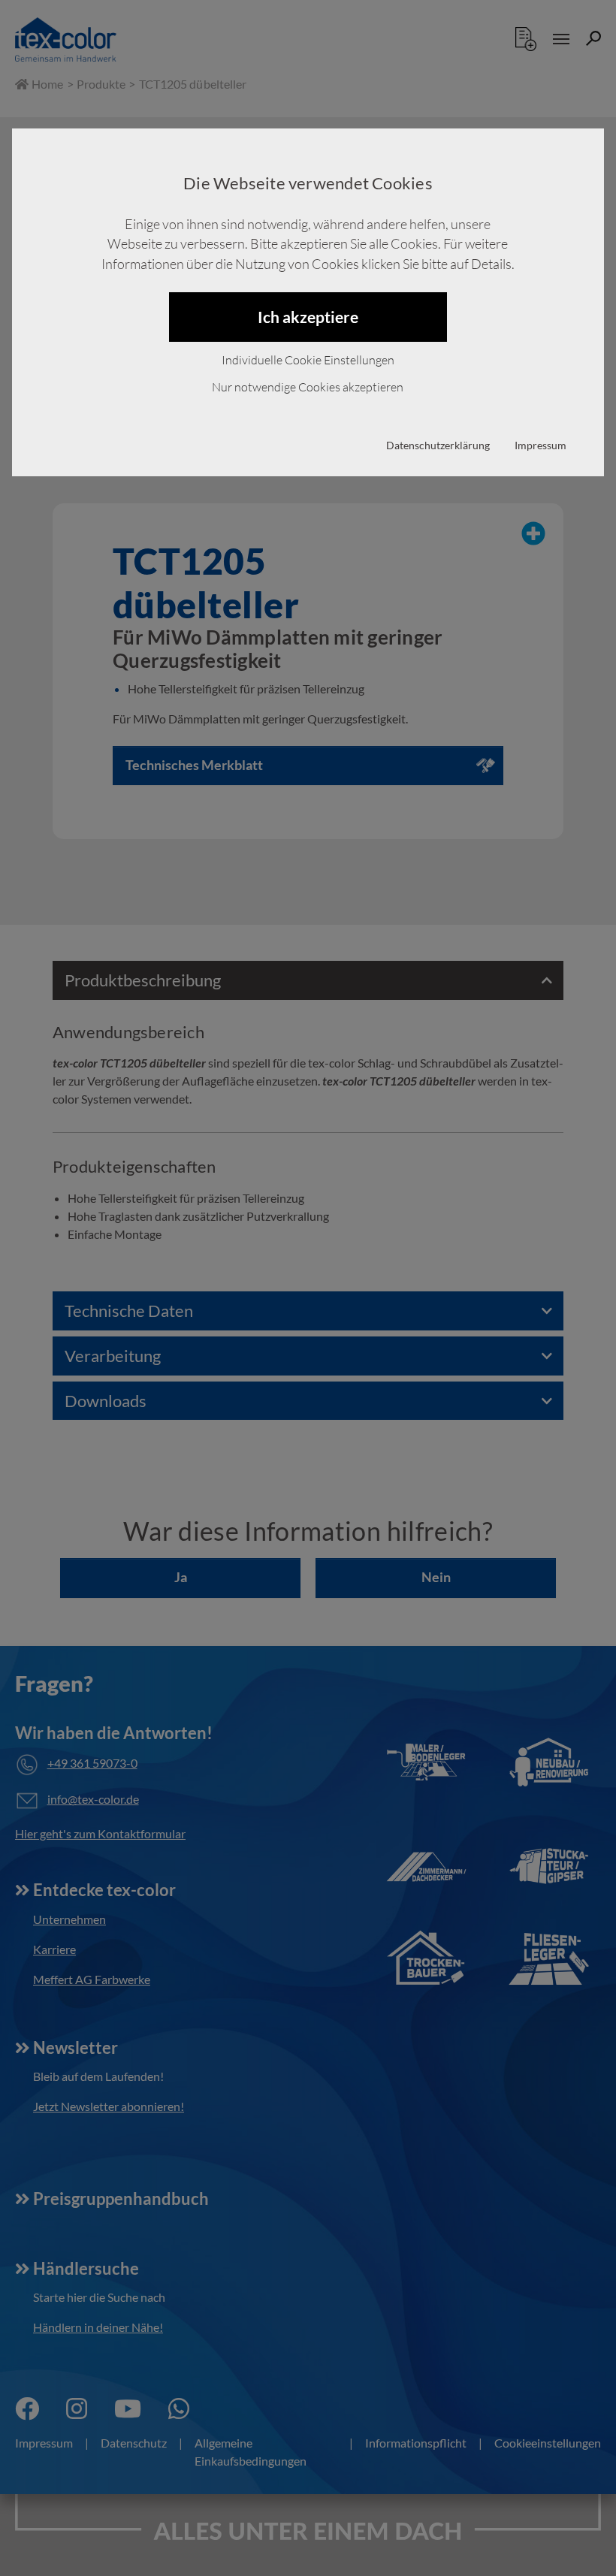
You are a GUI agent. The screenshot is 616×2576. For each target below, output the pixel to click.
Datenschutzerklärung (438, 445)
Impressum (541, 445)
